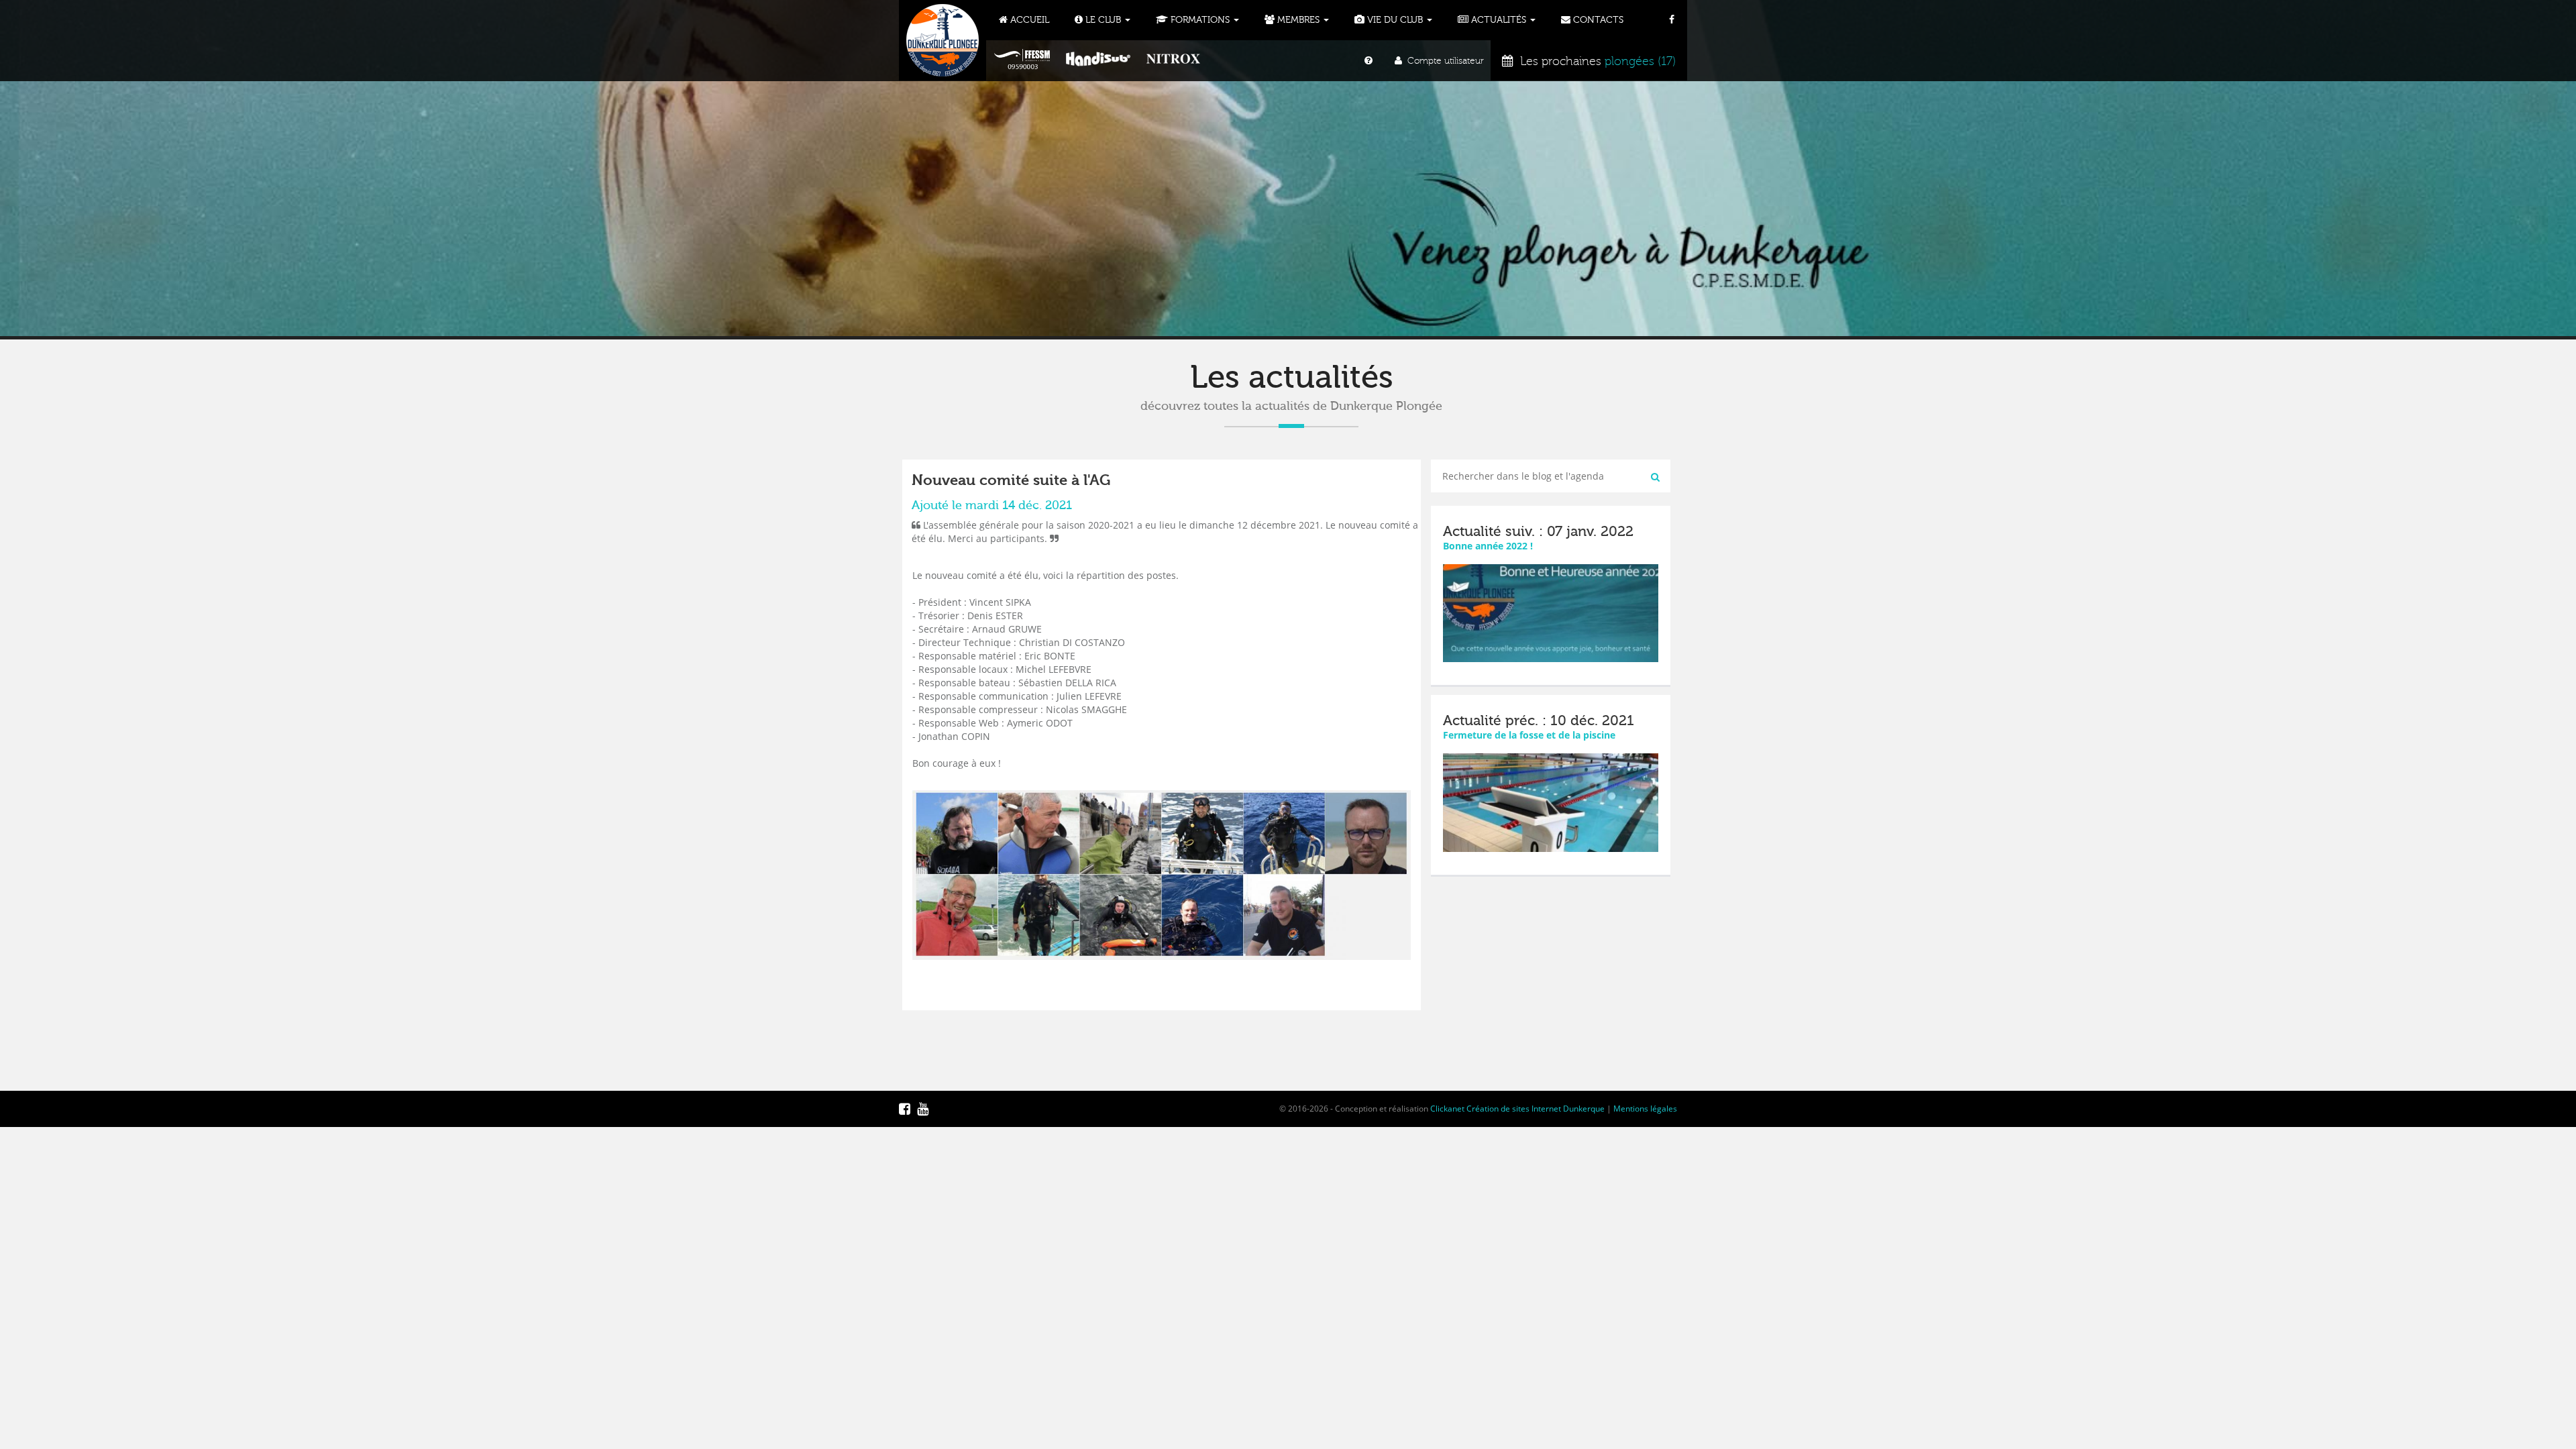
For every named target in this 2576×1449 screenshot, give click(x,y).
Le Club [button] (1103, 20)
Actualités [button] (1499, 20)
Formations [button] (1200, 20)
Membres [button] (1298, 20)
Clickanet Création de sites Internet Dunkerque (1517, 1109)
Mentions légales (1645, 1109)
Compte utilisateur (1443, 61)
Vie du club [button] (1395, 20)
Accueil (1028, 20)
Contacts (1597, 20)
